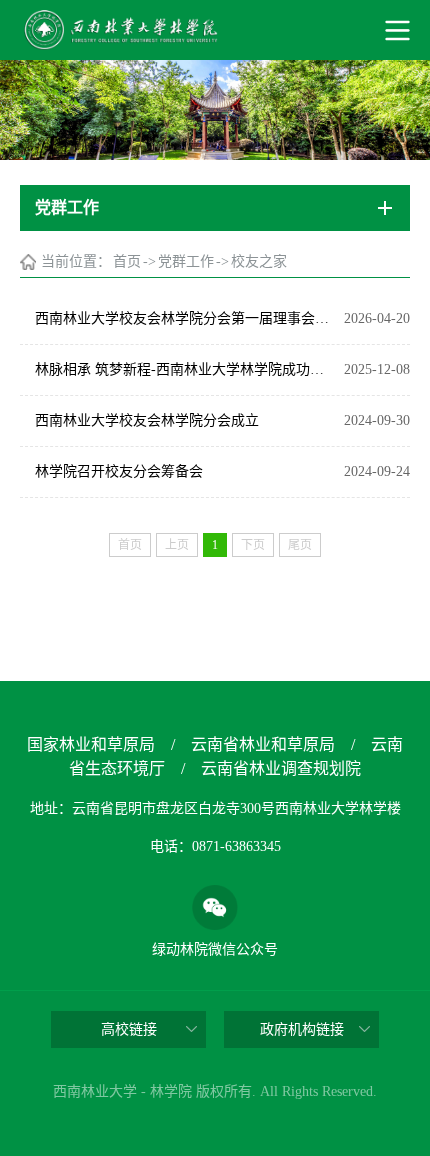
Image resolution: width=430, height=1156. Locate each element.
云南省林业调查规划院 (281, 768)
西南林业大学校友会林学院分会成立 (147, 420)
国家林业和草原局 (91, 744)
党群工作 (186, 261)
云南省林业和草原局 (263, 744)
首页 (127, 261)
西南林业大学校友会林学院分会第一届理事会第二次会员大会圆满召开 (184, 318)
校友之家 (259, 261)
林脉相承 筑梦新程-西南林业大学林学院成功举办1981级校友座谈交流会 (184, 369)
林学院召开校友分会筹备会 (119, 471)
